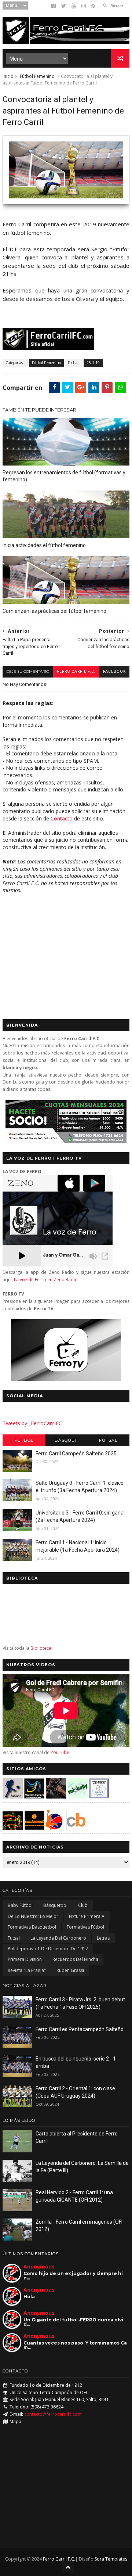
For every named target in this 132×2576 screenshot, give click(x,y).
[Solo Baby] (78, 1797)
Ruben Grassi (70, 1970)
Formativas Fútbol (85, 1927)
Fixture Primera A (87, 1916)
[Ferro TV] (66, 1379)
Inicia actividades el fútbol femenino (44, 545)
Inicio (8, 76)
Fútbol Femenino (37, 76)
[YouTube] (74, 6)
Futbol (24, 1440)
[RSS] (93, 6)
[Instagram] (84, 6)
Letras (103, 1938)
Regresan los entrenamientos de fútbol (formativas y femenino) (64, 476)
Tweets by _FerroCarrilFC (32, 1423)
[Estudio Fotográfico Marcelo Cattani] (34, 1797)
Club (83, 1905)
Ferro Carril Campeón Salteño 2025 (76, 1454)
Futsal (108, 1440)
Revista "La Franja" (27, 1970)
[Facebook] (54, 6)
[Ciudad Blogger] (76, 1828)
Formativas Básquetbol (32, 1927)
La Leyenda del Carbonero (58, 1938)
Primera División (25, 1959)
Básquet (66, 1440)
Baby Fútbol (20, 1905)
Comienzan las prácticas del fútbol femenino (54, 611)
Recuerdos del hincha (75, 1959)
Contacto (62, 818)
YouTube (60, 1752)
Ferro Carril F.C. (76, 671)
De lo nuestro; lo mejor (33, 1916)
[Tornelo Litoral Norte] (54, 1828)
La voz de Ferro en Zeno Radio (46, 1280)
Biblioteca (41, 1648)
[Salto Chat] (34, 1828)
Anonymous (39, 2266)
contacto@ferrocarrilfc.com (53, 2414)
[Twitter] (64, 6)
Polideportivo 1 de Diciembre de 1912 (48, 1949)
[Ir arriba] (68, 2567)
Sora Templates (111, 2559)
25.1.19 (93, 363)
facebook (114, 671)
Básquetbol (55, 1905)
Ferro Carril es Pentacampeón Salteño (80, 2029)
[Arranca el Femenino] (66, 208)
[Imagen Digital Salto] (56, 1797)
